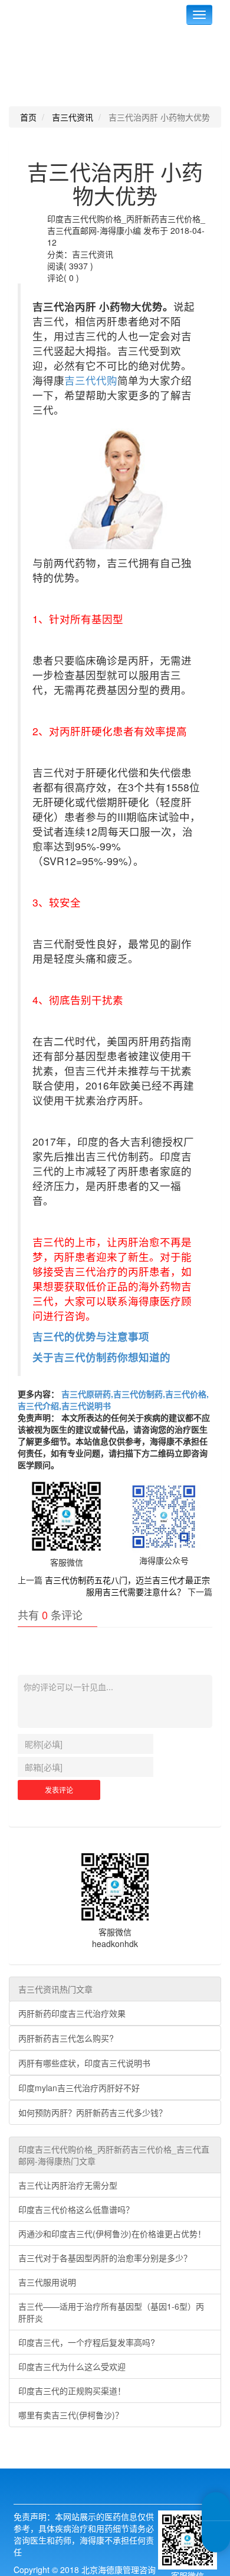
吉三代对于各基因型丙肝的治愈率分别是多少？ (105, 2258)
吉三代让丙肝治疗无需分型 (68, 2185)
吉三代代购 (91, 380)
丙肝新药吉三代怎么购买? (66, 2038)
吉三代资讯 (73, 117)
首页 (28, 117)
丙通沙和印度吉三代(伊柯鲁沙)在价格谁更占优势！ (112, 2233)
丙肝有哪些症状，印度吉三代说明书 (84, 2063)
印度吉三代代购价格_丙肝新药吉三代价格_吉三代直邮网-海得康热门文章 (114, 2155)
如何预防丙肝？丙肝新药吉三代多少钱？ (93, 2112)
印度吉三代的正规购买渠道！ (72, 2391)
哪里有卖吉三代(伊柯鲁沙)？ (71, 2415)
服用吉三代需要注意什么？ (136, 1592)
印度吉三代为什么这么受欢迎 (72, 2366)
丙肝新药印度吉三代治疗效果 (72, 2013)
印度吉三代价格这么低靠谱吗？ (76, 2209)
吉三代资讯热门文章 (55, 1989)
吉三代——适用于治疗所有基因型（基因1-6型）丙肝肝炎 (111, 2312)
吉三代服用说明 (47, 2282)
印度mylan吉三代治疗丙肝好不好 (79, 2088)
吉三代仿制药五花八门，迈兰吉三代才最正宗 (127, 1580)
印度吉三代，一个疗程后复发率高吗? (87, 2342)
